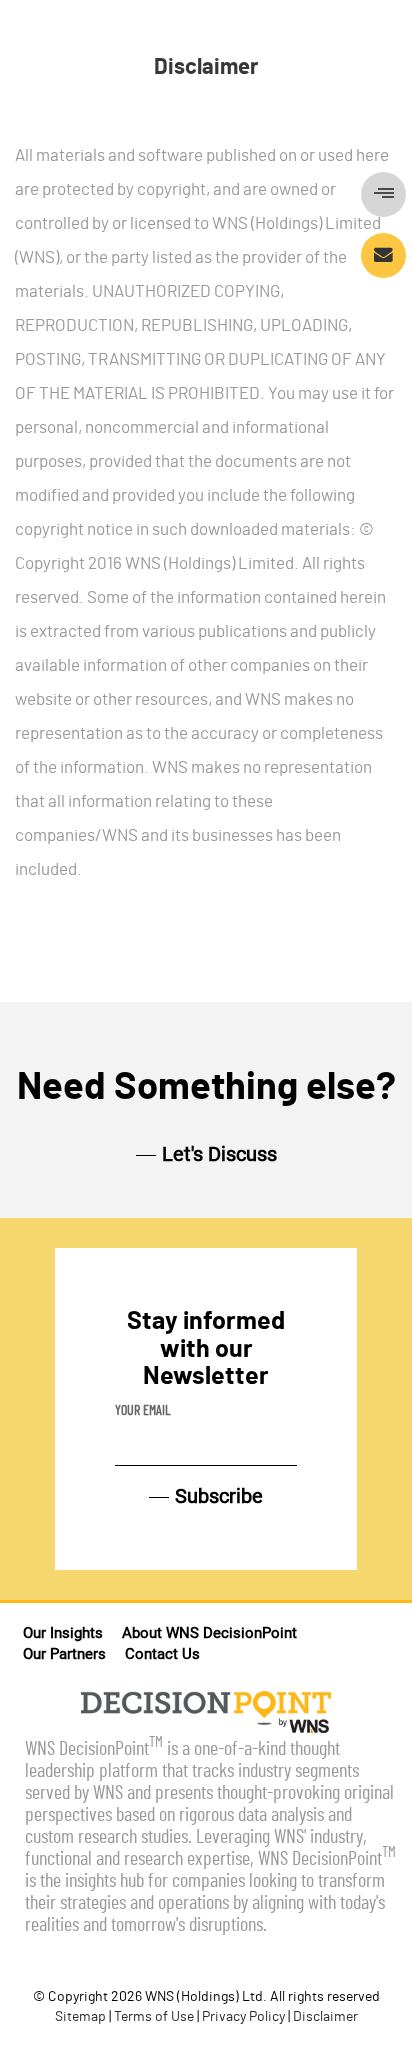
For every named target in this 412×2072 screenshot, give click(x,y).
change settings (100, 236)
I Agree (333, 242)
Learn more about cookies (135, 172)
